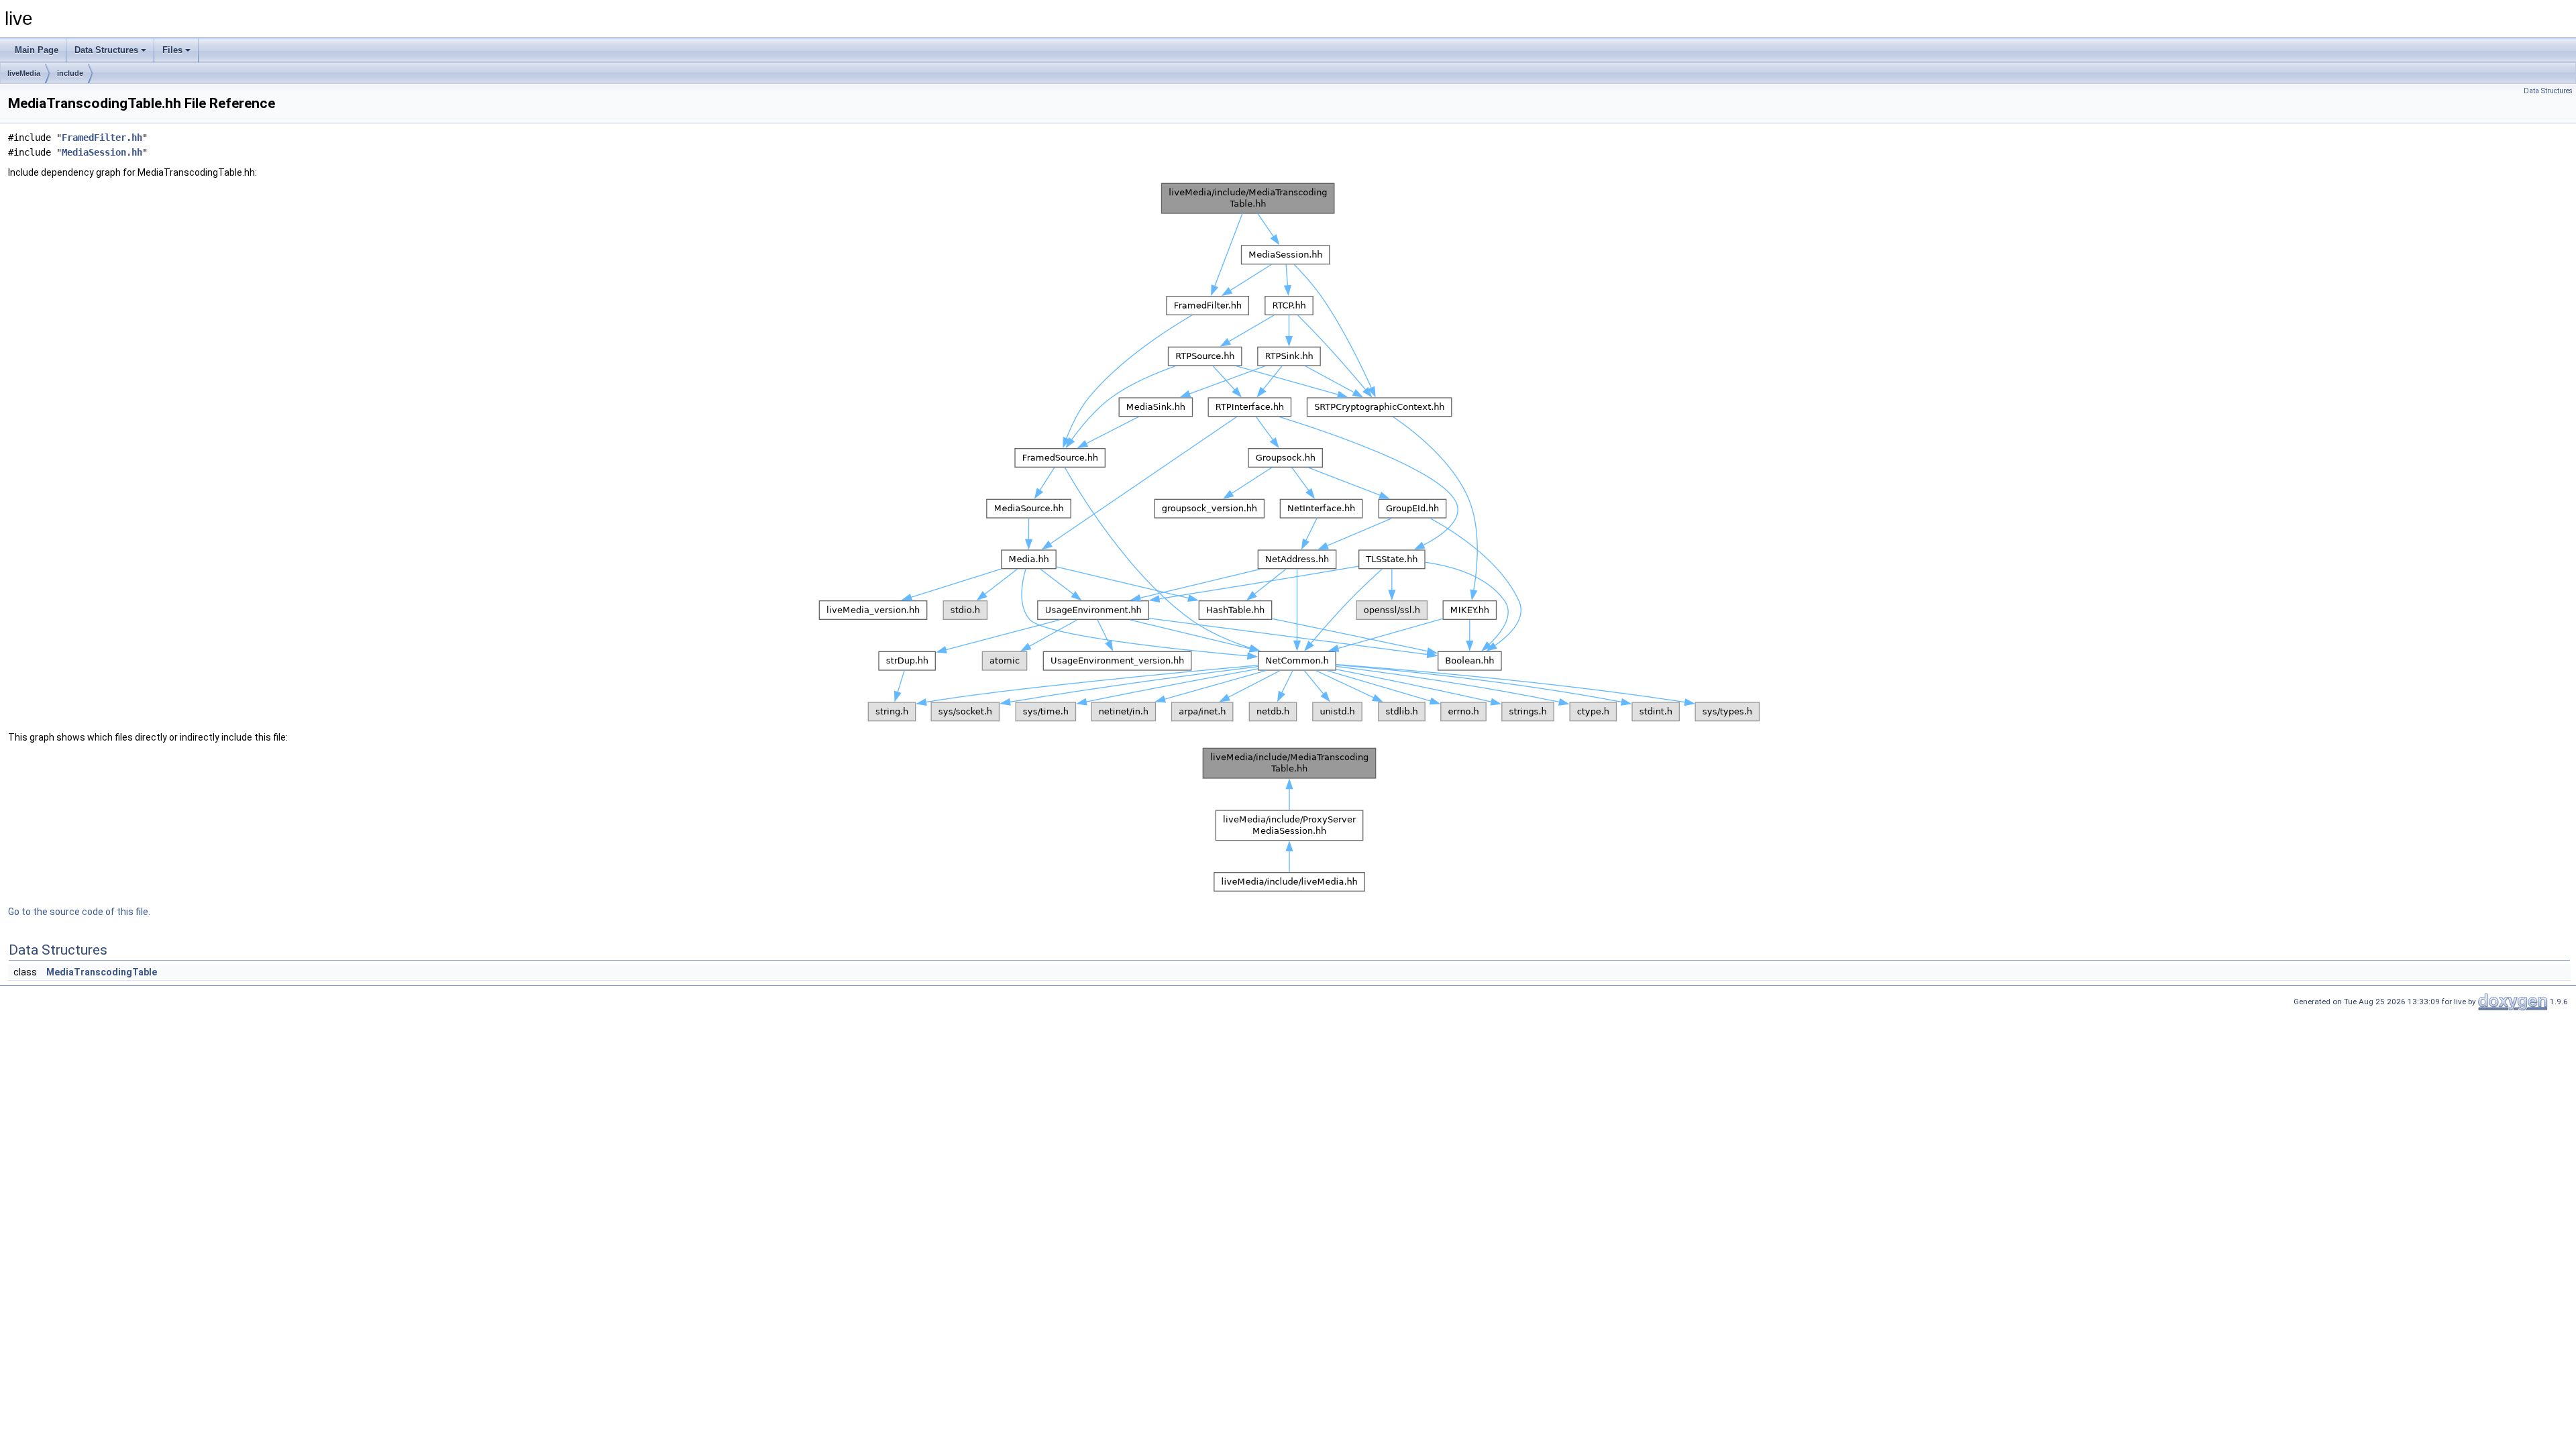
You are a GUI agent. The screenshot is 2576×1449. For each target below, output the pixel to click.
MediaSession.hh (102, 152)
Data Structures (106, 50)
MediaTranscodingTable (102, 972)
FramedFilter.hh (102, 138)
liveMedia (24, 73)
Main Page (37, 50)
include (70, 73)
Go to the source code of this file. (79, 912)
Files (172, 50)
